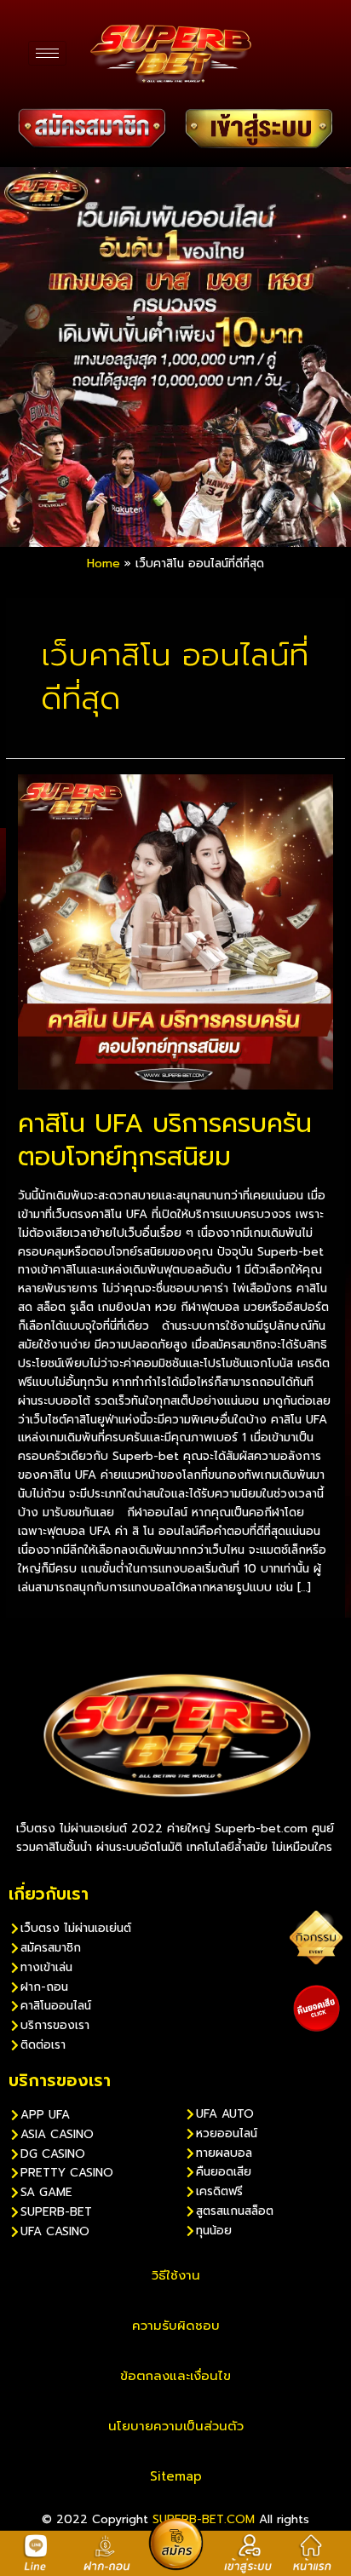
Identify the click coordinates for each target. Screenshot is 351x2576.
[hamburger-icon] (47, 53)
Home (104, 563)
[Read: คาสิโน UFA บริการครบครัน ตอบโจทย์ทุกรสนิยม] (175, 931)
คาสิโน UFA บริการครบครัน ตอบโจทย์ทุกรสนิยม (165, 1140)
